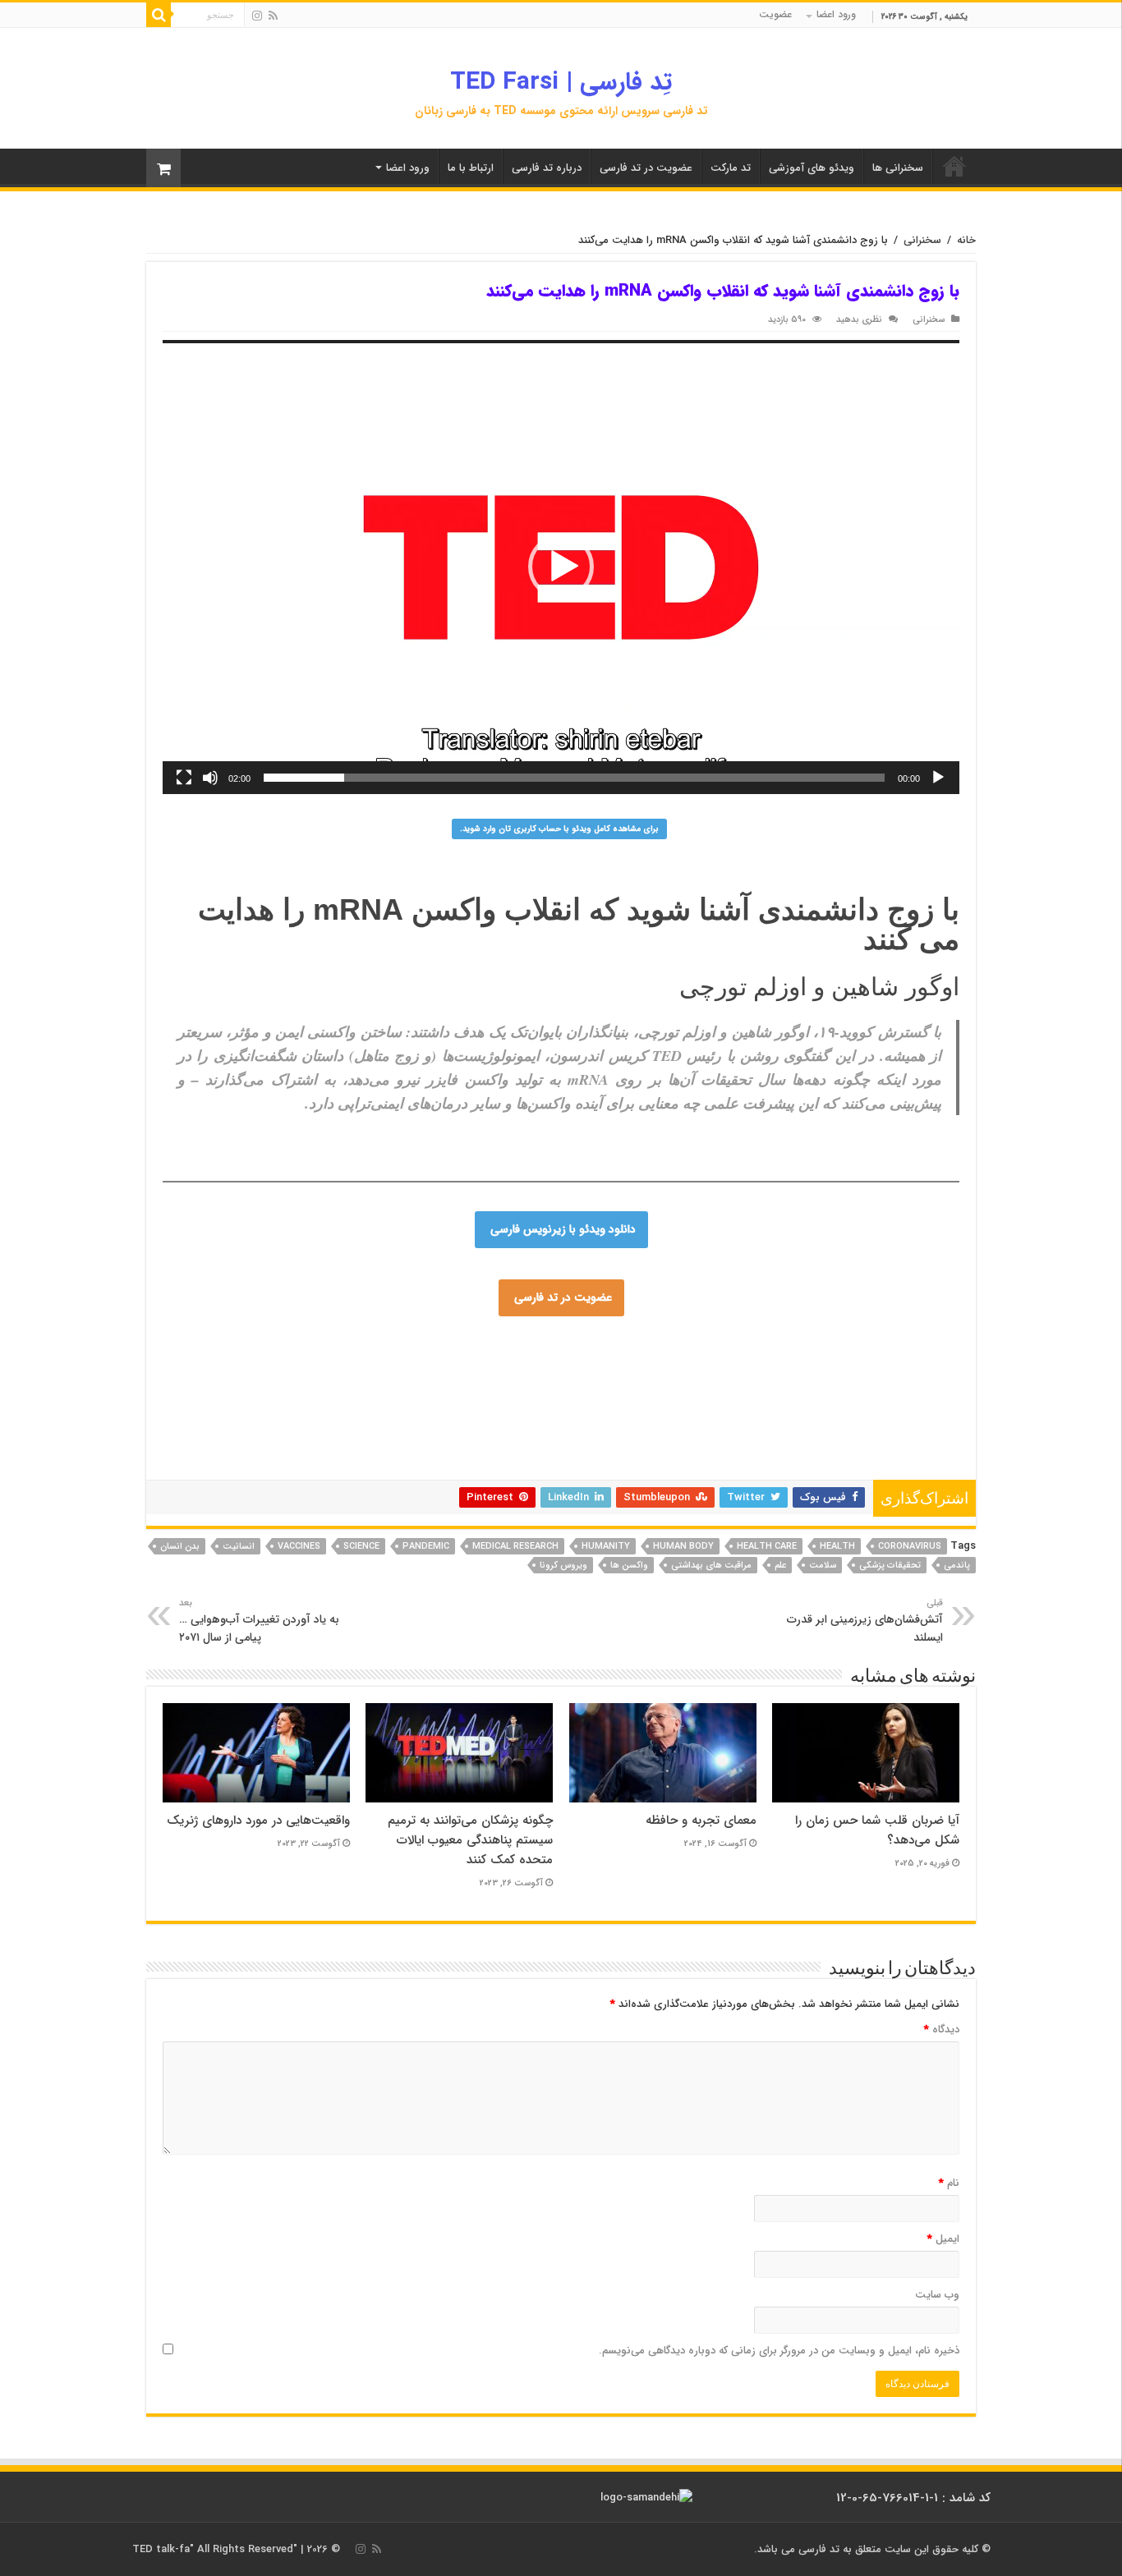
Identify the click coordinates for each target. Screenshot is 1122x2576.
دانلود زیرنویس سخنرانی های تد (370, 1417)
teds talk (363, 1457)
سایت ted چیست (661, 1467)
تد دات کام (322, 1447)
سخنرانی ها (898, 168)
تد (807, 1368)
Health (837, 1547)
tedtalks (550, 1427)
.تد (506, 1378)
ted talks (596, 1427)
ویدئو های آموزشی (812, 168)
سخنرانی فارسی (516, 1398)
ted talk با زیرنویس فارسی (551, 1358)
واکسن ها (629, 1566)
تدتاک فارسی (563, 1368)
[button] (561, 567)
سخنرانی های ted (592, 1388)
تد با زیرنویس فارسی (660, 1358)
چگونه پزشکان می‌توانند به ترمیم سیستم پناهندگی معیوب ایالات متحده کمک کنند (470, 1840)
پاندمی (957, 1566)
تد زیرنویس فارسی (241, 1378)
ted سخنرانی (640, 1447)
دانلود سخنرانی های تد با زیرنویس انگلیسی (771, 1388)
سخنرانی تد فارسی (231, 1348)
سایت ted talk (874, 1378)
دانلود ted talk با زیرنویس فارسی (668, 1368)
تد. (527, 1378)
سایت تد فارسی (659, 1348)
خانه (966, 240)
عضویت (775, 14)
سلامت (823, 1566)
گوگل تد (289, 1437)
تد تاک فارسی (587, 1348)
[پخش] (938, 778)
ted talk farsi (243, 1368)
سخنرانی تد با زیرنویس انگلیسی (830, 1437)
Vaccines (299, 1547)
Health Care (767, 1547)
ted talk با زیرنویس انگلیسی (779, 1427)
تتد (547, 1378)
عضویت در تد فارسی (646, 168)
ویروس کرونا (563, 1566)
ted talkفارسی (424, 1348)
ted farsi (530, 1348)
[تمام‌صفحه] (184, 778)
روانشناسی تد (314, 1427)
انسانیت (239, 1547)
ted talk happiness (433, 1457)
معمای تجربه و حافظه (701, 1821)
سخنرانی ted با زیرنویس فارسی (627, 1398)
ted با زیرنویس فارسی (304, 1358)
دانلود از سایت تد (251, 1407)
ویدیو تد (212, 1447)
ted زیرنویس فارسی (669, 1427)
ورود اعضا (836, 14)
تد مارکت (731, 168)
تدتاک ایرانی (378, 1447)
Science (361, 1547)
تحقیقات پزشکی (890, 1566)
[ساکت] (210, 778)
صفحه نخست (954, 166)
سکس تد (656, 1388)
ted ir (763, 1417)
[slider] (574, 778)
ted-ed (234, 1457)
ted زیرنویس (506, 1447)
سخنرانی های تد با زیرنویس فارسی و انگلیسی (289, 1388)
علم (780, 1566)
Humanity (606, 1547)
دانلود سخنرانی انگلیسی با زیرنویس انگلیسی (463, 1437)
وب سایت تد (421, 1368)
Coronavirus (910, 1547)
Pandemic (426, 1547)
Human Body (683, 1547)
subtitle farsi (264, 1447)
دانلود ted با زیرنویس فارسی (590, 1457)
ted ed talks (551, 1467)
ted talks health (885, 1447)
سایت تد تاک (315, 1378)
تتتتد (597, 1378)
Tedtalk (506, 1427)
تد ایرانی (694, 1447)
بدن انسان (180, 1547)
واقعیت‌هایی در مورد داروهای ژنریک (258, 1821)
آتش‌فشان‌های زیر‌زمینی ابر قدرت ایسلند (865, 1621)
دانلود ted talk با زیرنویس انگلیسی (421, 1378)
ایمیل (943, 2239)
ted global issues (297, 1457)
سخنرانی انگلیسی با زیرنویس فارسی (469, 1388)
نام (949, 2183)
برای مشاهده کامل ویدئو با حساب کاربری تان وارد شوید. (559, 829)
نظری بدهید (859, 319)
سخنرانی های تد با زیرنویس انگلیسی (397, 1398)
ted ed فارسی (851, 1368)
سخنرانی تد (769, 1368)
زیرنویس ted (893, 1457)
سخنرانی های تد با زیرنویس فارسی (784, 1358)
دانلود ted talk (441, 1447)
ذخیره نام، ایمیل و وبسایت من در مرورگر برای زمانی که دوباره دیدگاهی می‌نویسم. (779, 2351)
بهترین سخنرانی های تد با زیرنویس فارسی (612, 1407)
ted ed (601, 1467)
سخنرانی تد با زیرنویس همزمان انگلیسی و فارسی (602, 1417)
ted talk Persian (491, 1368)
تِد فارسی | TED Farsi (561, 83)
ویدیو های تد (731, 1467)
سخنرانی (922, 240)
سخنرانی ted (652, 1437)
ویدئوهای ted (831, 1457)
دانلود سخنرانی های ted (751, 1398)
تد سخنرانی (339, 1437)
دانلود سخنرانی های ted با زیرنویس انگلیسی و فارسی (725, 1378)
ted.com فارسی (819, 1348)
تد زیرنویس (467, 1417)
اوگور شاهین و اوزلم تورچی (819, 987)
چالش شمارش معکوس (337, 1368)
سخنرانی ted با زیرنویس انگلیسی (834, 1467)
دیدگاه (942, 2030)
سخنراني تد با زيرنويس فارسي (423, 1358)
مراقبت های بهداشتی (711, 1566)
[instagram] (257, 16)
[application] (561, 567)
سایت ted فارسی (738, 1348)
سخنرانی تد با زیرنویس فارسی (871, 1398)
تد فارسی (940, 1348)
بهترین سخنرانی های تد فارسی (416, 1427)
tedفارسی (936, 1378)
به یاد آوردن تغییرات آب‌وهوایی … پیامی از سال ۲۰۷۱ (259, 1621)
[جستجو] (159, 15)
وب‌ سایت (937, 2295)
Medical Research (515, 1547)
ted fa (727, 1417)
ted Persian (331, 1348)
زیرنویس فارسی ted (750, 1407)
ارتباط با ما (471, 168)
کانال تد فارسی (571, 1447)
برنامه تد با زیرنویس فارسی (858, 1407)
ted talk (580, 1437)
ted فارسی (886, 1348)
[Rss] (273, 16)
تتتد (570, 1378)
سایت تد (483, 1348)
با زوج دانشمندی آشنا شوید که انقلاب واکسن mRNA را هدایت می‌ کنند (579, 924)
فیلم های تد (492, 1467)
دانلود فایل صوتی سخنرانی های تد (727, 1457)
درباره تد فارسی (547, 168)
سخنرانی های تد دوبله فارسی (782, 1447)
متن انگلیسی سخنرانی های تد (455, 1407)
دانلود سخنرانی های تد (340, 1407)
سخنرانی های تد (722, 1437)
